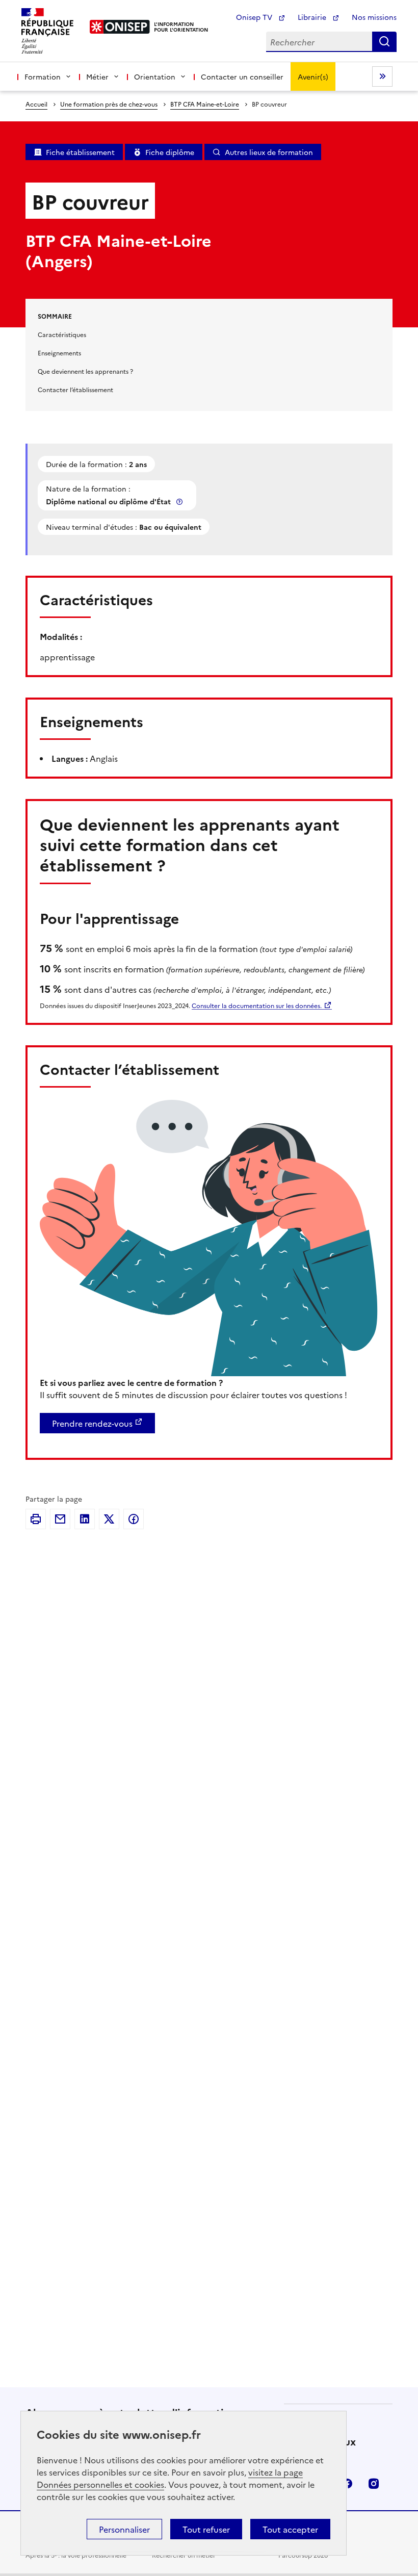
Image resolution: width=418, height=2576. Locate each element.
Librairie (313, 17)
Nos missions (374, 17)
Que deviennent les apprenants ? (85, 371)
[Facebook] (134, 1519)
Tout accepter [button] (290, 2529)
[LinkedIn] (85, 1519)
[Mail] (60, 1519)
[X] (109, 1519)
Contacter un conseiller (242, 76)
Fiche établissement (80, 152)
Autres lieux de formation (269, 152)
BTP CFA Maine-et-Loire (205, 104)
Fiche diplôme (170, 152)
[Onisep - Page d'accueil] (120, 27)
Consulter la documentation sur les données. (257, 1005)
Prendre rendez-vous (92, 1423)
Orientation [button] (155, 76)
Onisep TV (255, 17)
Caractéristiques (62, 334)
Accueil (36, 104)
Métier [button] (97, 76)
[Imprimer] (36, 1519)
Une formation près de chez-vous (109, 104)
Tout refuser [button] (206, 2529)
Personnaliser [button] (124, 2529)
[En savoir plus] (180, 501)
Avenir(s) (313, 76)
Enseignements (59, 353)
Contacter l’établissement (75, 389)
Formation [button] (43, 76)
